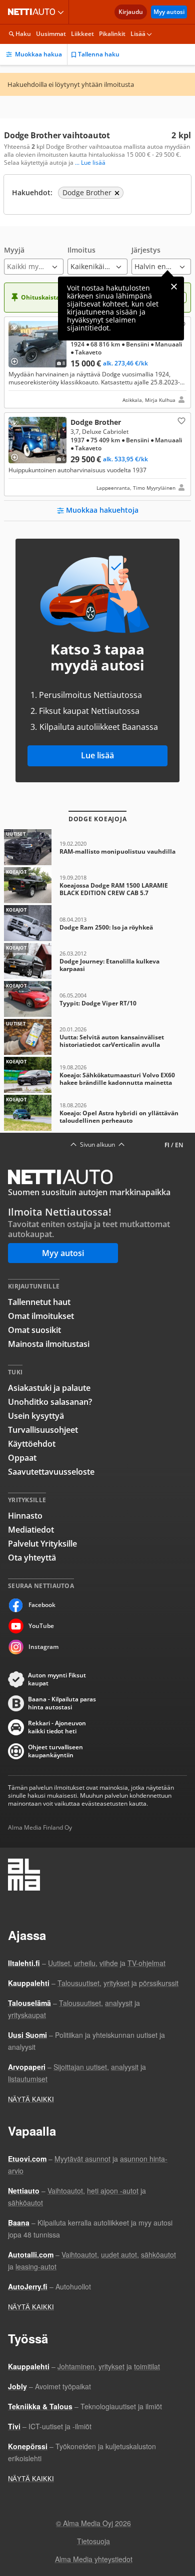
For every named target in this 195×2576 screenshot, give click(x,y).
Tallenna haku (99, 54)
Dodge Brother (97, 362)
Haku (23, 34)
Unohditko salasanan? (50, 1402)
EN (179, 1145)
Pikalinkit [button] (112, 34)
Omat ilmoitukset (41, 1316)
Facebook (42, 1605)
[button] (34, 260)
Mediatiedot (31, 1530)
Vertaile (18, 358)
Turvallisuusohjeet (43, 1430)
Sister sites (62, 12)
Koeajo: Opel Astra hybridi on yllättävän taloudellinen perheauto (97, 1113)
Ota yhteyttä (32, 1558)
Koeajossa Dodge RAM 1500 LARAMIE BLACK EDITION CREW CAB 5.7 (97, 885)
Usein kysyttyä (36, 1416)
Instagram (43, 1647)
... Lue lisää (90, 163)
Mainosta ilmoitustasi (49, 1344)
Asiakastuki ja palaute (49, 1388)
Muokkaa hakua (38, 54)
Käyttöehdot (32, 1444)
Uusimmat (51, 34)
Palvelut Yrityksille (42, 1544)
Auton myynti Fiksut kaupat (57, 1679)
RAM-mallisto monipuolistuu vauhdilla (97, 847)
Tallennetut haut (39, 1302)
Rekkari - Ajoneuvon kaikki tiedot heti (57, 1727)
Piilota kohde (16, 329)
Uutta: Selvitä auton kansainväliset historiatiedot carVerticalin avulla (97, 1037)
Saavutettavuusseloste (51, 1472)
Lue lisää (97, 755)
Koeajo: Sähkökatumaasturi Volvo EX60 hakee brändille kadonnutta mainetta (97, 1075)
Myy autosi (169, 12)
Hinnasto (25, 1516)
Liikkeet (82, 34)
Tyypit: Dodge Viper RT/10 (97, 999)
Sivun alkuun (97, 1145)
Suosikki (180, 420)
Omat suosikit (34, 1330)
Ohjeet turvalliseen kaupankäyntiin (55, 1751)
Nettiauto (33, 12)
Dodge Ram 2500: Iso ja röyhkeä (97, 923)
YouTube (41, 1626)
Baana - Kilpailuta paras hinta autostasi (62, 1703)
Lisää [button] (138, 34)
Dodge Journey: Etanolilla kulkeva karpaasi (97, 961)
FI (167, 1145)
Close (174, 287)
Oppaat (22, 1458)
